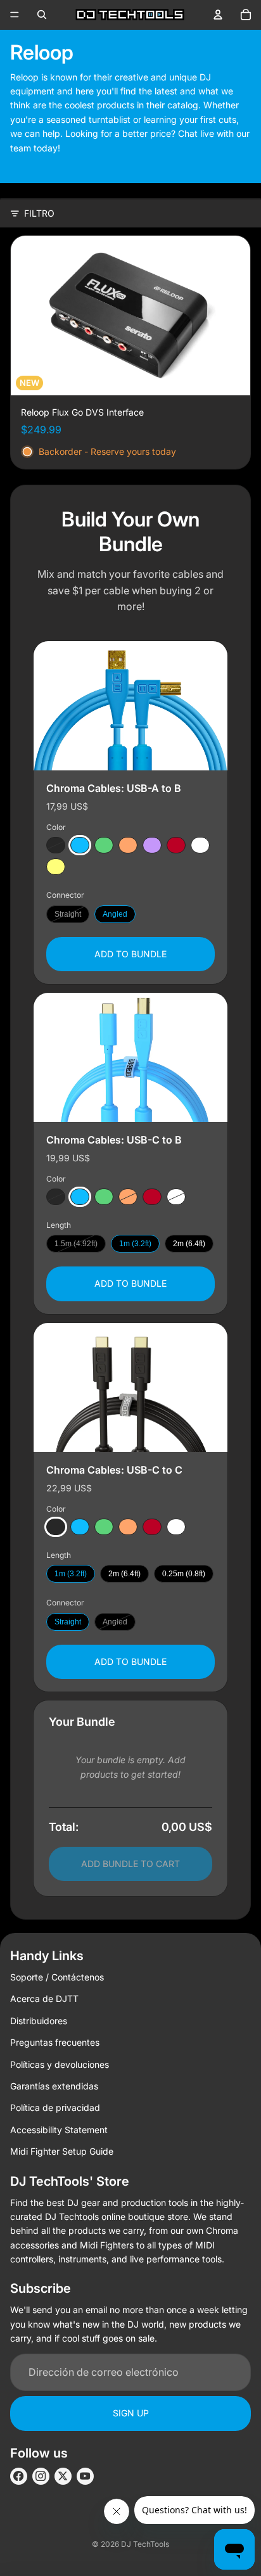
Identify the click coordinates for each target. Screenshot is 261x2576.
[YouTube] (85, 2476)
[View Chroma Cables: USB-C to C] (130, 1387)
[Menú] (15, 15)
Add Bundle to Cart (130, 1864)
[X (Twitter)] (63, 2476)
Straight (68, 914)
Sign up (131, 2413)
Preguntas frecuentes (55, 2042)
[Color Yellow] (56, 867)
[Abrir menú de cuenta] (218, 15)
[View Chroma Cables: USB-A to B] (130, 706)
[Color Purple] (152, 845)
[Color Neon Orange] (128, 845)
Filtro (39, 213)
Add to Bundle (130, 953)
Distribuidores (39, 2021)
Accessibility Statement (59, 2130)
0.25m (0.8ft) (184, 1574)
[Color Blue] (80, 845)
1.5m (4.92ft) (76, 1244)
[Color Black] (56, 845)
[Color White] (200, 845)
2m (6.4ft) (189, 1244)
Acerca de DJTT (44, 1999)
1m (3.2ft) (135, 1244)
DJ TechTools (145, 2544)
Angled (115, 914)
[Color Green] (104, 845)
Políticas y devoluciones (60, 2064)
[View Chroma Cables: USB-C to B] (130, 1057)
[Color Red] (176, 845)
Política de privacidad (55, 2107)
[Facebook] (19, 2476)
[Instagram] (41, 2476)
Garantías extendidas (54, 2086)
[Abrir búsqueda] (42, 15)
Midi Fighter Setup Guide (62, 2151)
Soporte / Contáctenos (57, 1977)
